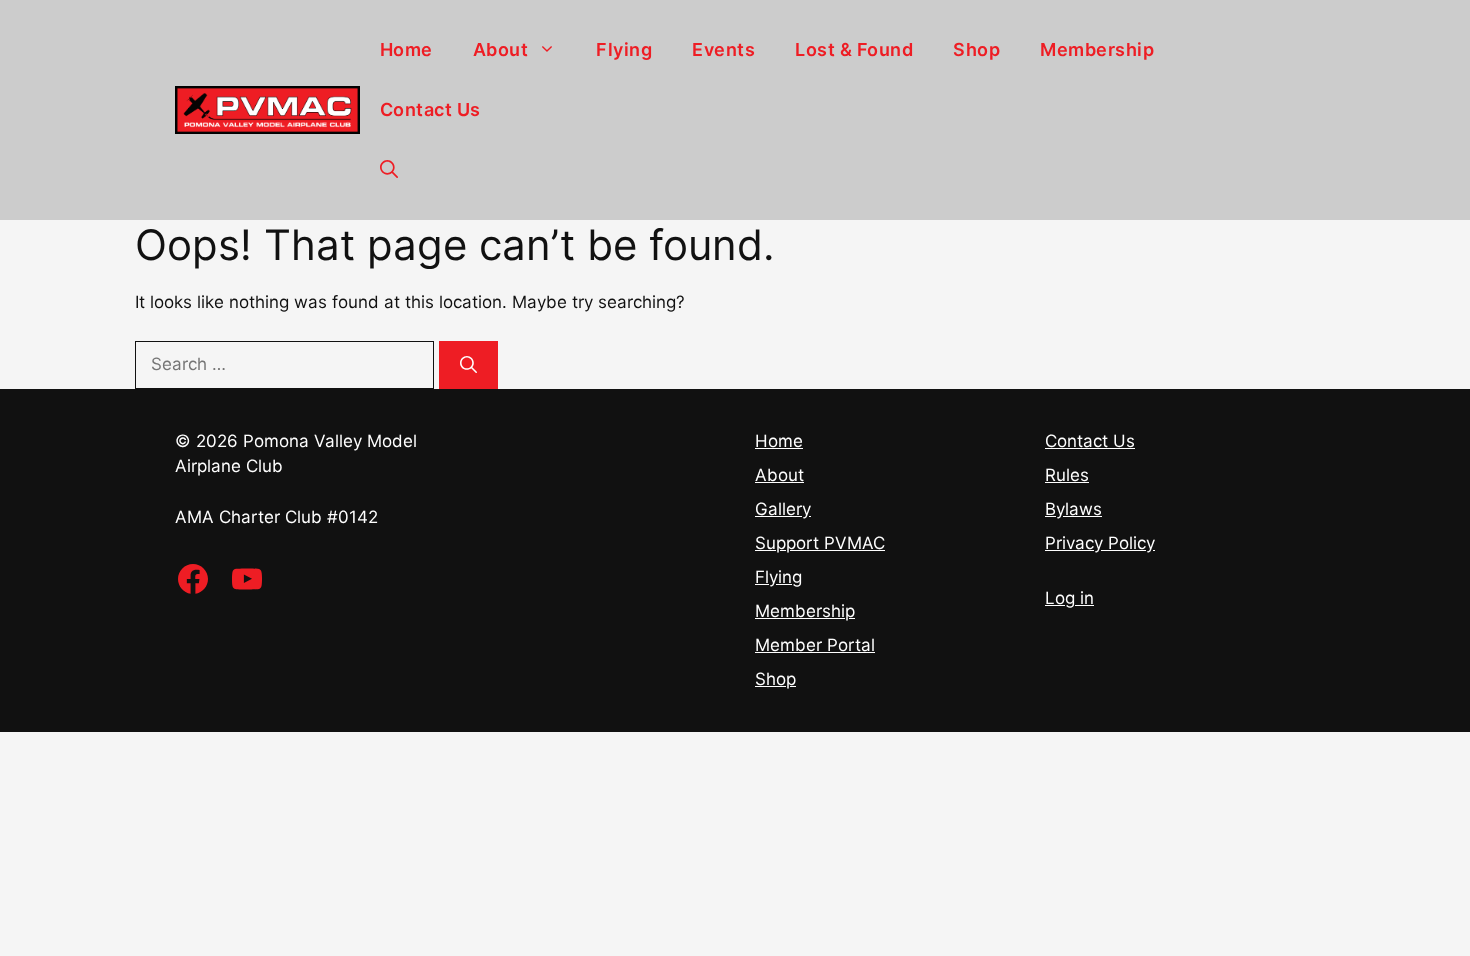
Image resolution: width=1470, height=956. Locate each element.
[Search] (468, 365)
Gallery (783, 509)
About (501, 49)
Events (723, 49)
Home (406, 49)
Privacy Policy (1100, 543)
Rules (1067, 475)
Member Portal (815, 645)
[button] (389, 170)
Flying (624, 49)
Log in (1069, 598)
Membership (1097, 49)
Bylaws (1073, 509)
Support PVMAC (820, 543)
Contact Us (430, 109)
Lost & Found (854, 49)
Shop (976, 49)
